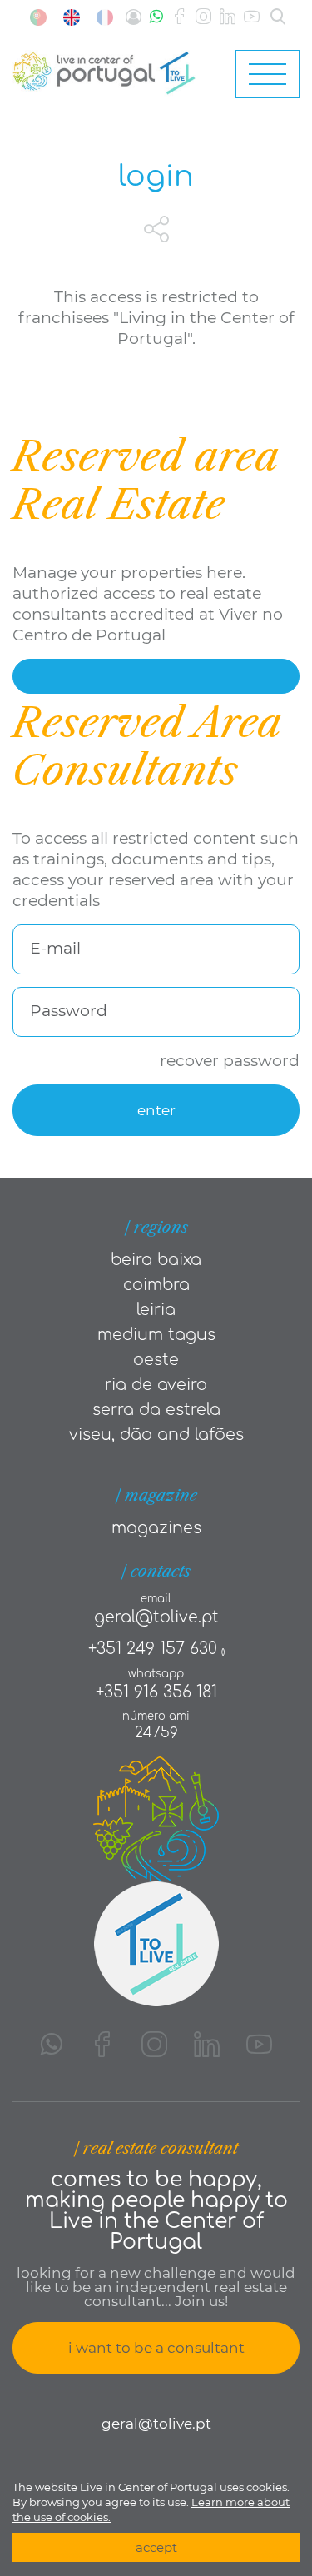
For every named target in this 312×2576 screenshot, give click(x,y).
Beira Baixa (156, 1260)
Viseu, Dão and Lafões (156, 1435)
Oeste (156, 1360)
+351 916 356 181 (156, 1692)
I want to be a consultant (156, 2348)
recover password (230, 1061)
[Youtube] (252, 17)
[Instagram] (203, 17)
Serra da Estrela (156, 1410)
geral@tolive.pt (156, 1617)
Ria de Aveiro (156, 1385)
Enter (156, 1110)
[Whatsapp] (156, 17)
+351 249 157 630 (153, 1649)
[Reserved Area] (134, 17)
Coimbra (156, 1285)
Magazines (156, 1528)
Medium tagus (156, 1335)
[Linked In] (228, 17)
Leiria (156, 1310)
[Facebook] (179, 17)
